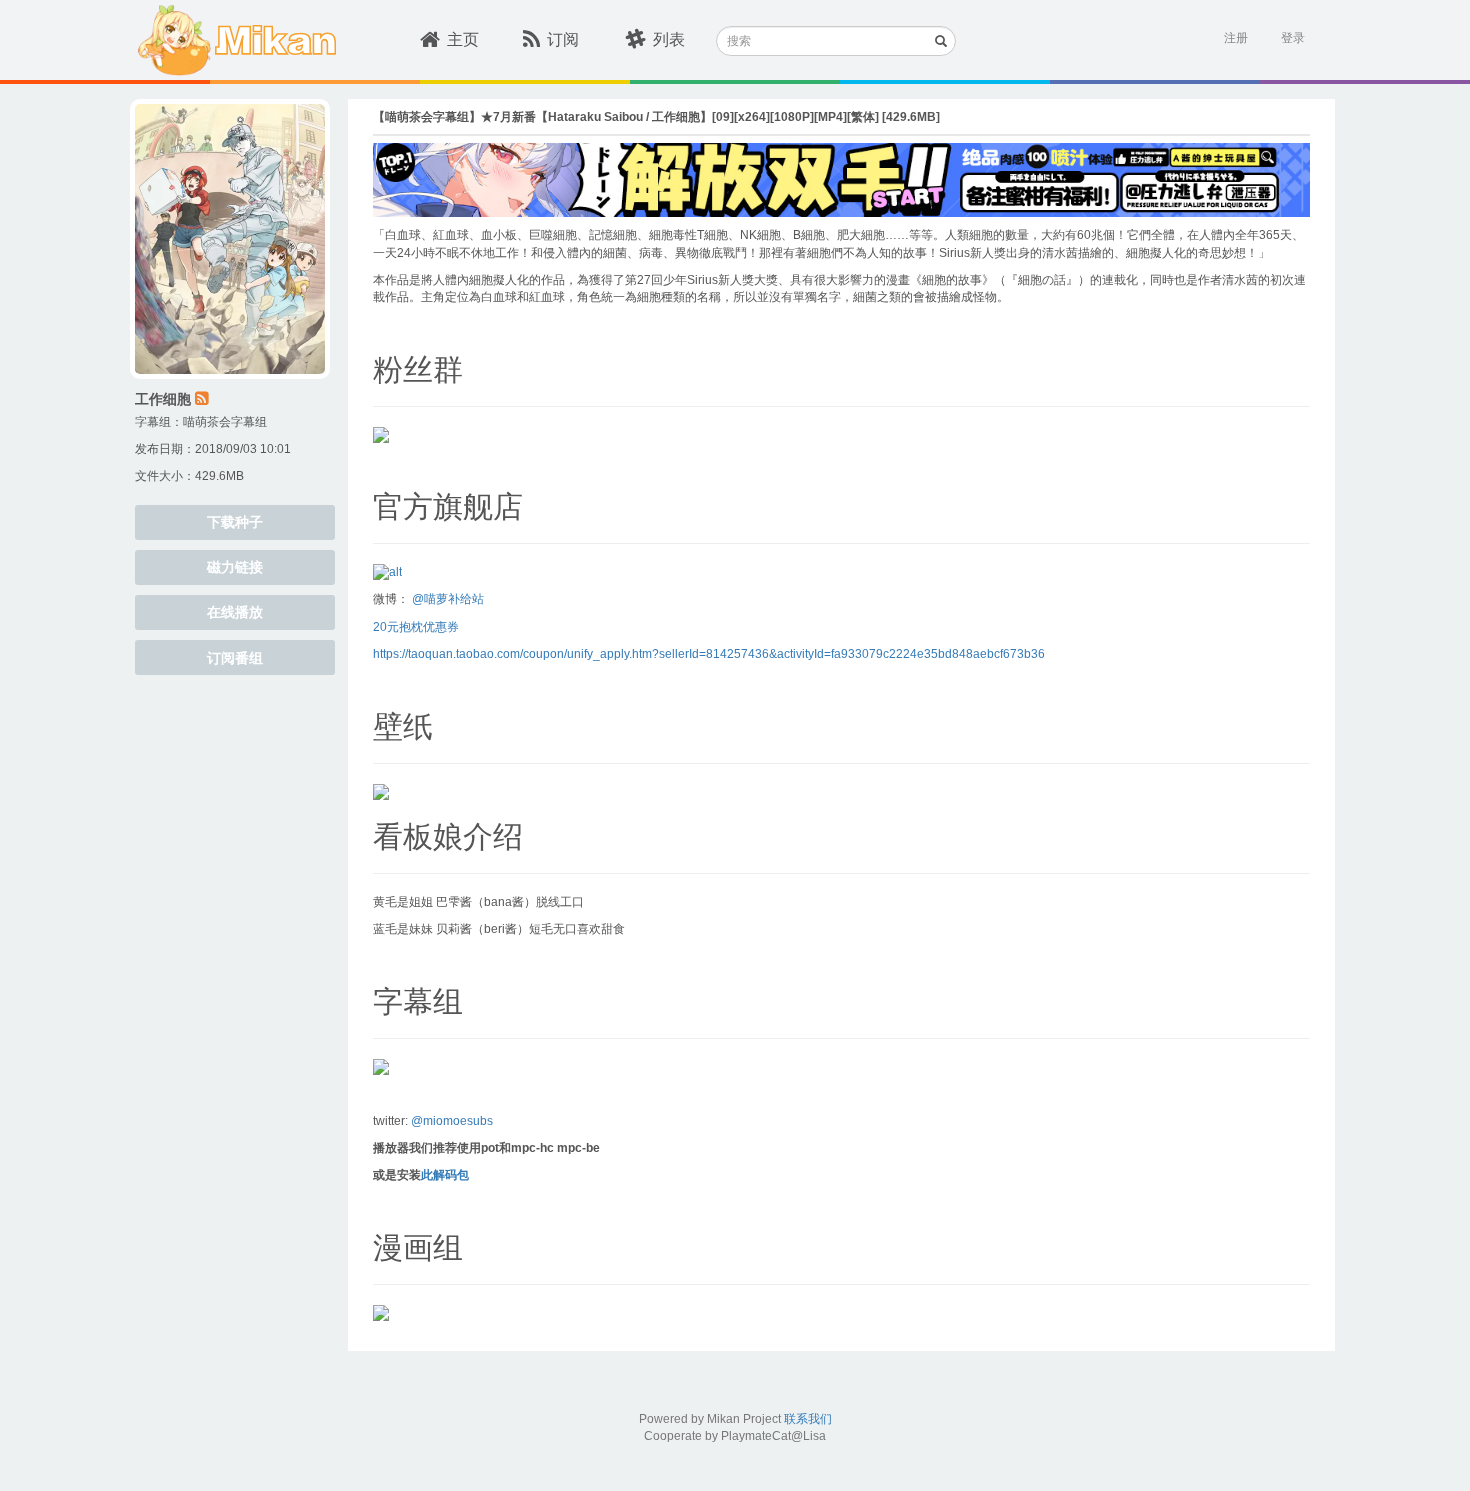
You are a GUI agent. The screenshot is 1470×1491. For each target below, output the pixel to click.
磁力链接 (235, 567)
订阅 (563, 39)
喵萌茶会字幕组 (225, 422)
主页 (463, 39)
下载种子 (235, 522)
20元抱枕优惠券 (416, 627)
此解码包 (445, 1175)
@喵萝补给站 (448, 599)
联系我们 (808, 1419)
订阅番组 (235, 658)
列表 (669, 39)
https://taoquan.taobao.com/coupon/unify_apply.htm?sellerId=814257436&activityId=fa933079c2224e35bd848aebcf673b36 (709, 654)
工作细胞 (163, 399)
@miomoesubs (452, 1121)
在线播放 (235, 612)
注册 (1236, 38)
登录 (1293, 38)
